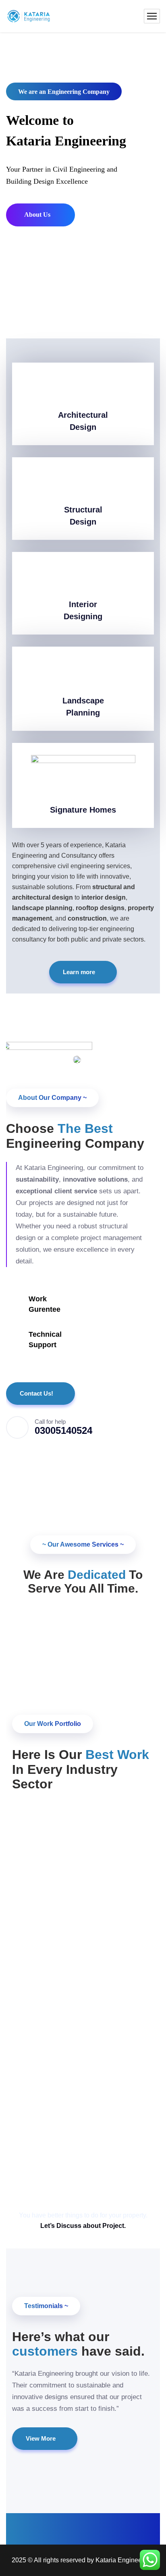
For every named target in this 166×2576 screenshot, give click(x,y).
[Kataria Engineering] (29, 16)
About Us (38, 215)
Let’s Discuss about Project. (83, 2226)
